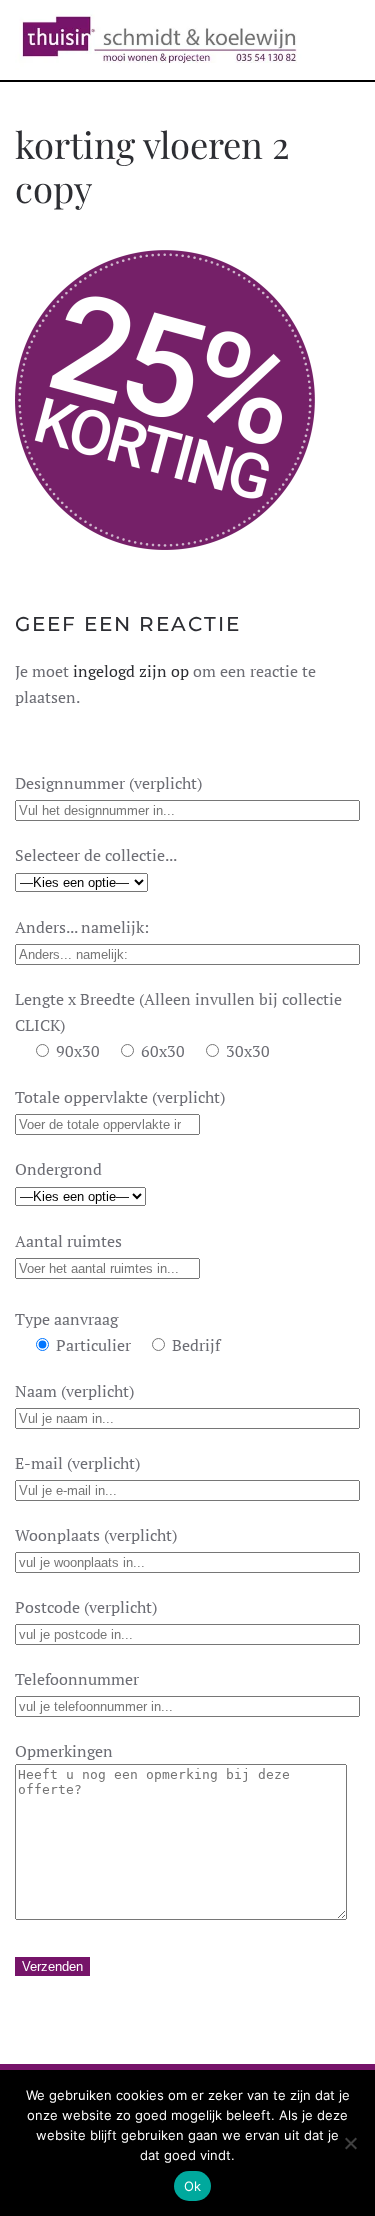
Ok (193, 2186)
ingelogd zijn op (131, 671)
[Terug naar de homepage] (159, 40)
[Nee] (350, 2143)
